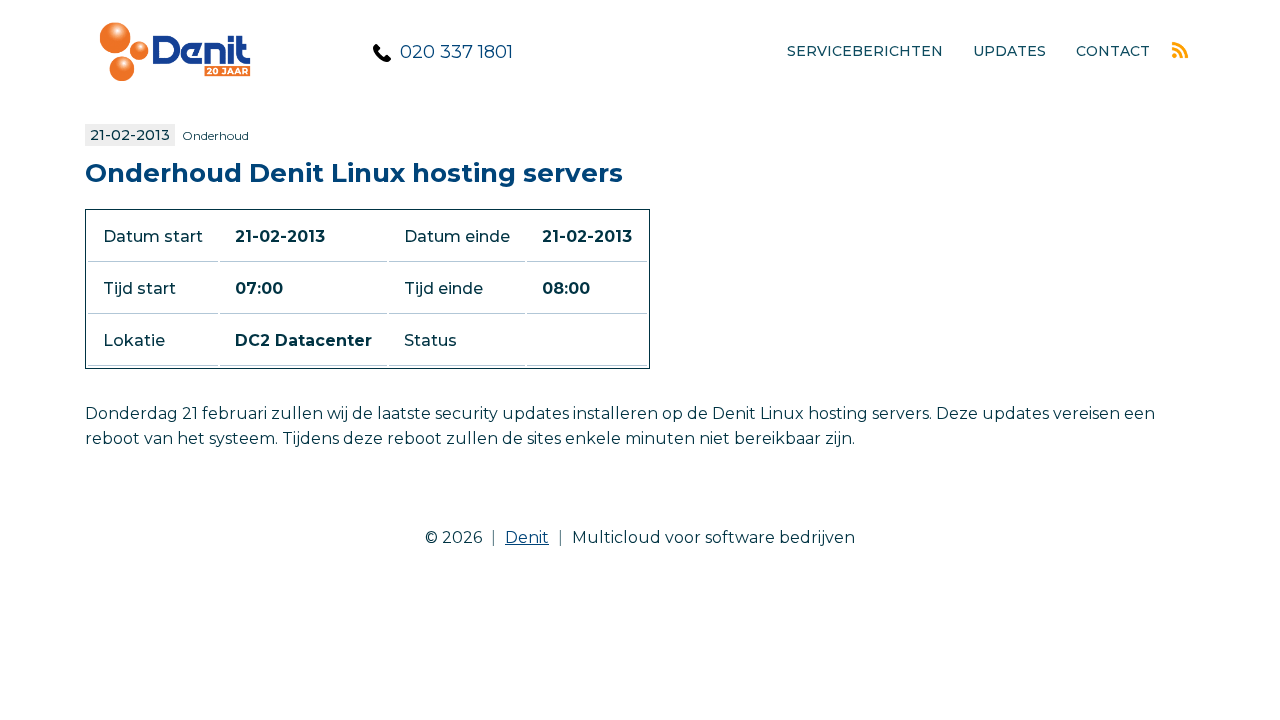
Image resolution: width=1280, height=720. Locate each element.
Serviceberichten (865, 51)
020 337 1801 (456, 52)
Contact (1113, 51)
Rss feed (1180, 50)
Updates (1009, 51)
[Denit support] (175, 95)
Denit (527, 537)
